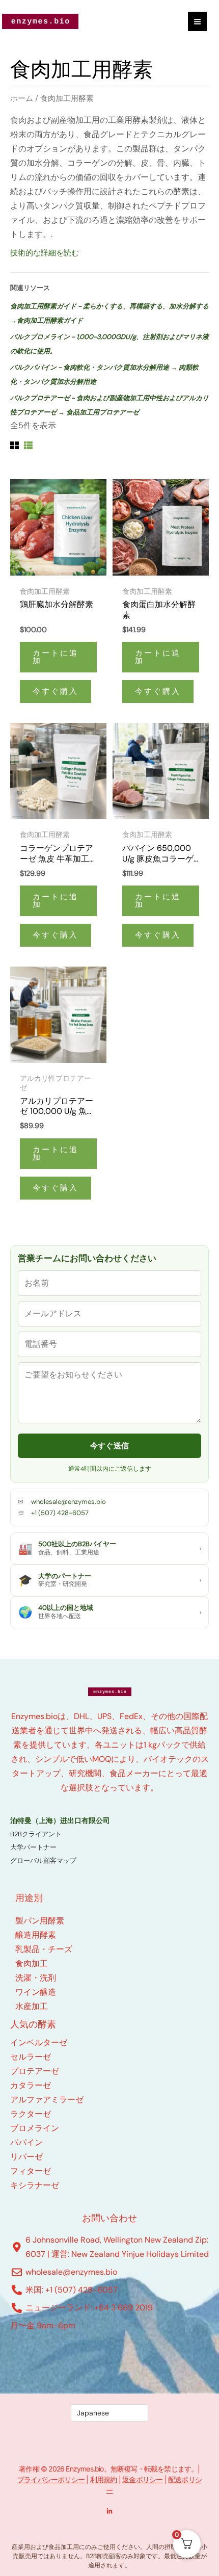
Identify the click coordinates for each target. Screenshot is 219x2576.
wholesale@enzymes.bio (69, 1502)
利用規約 (104, 2479)
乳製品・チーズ (44, 1949)
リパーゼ (26, 2157)
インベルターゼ (39, 2042)
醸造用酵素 (36, 1935)
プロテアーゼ (35, 2071)
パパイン (26, 2142)
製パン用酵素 (40, 1921)
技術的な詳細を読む (45, 253)
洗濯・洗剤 (36, 1978)
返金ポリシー (142, 2479)
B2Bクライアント (36, 1834)
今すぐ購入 (56, 691)
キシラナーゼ (35, 2185)
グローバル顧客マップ (43, 1861)
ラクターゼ (31, 2114)
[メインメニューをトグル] (197, 21)
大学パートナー (33, 1847)
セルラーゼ (31, 2057)
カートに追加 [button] (56, 657)
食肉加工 (32, 1963)
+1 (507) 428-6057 (60, 1513)
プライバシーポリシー (51, 2479)
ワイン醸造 (36, 1992)
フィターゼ (31, 2171)
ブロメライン (35, 2128)
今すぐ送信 (110, 1446)
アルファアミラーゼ (47, 2100)
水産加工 (32, 2006)
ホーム (22, 98)
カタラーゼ (31, 2085)
